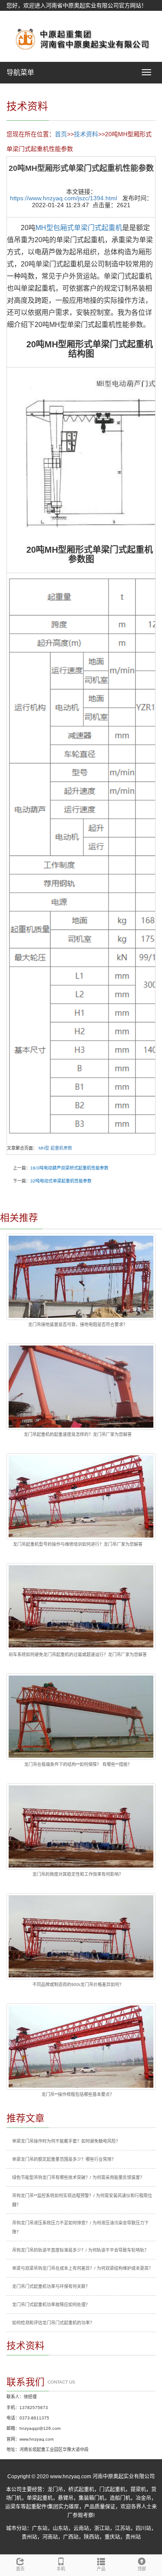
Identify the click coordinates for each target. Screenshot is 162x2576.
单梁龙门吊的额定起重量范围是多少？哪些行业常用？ (64, 2159)
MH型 (44, 1148)
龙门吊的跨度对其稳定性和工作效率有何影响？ (78, 1874)
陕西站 (92, 2537)
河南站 (50, 2537)
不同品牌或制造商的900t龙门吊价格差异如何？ (78, 1985)
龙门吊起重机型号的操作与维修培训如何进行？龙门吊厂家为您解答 (78, 1544)
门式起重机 (112, 2489)
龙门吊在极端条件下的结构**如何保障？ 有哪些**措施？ (78, 1764)
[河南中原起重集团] (81, 38)
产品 (101, 2569)
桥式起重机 (81, 2489)
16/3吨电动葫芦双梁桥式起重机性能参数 (69, 1168)
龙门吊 (55, 2489)
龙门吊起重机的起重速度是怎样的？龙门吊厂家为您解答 (78, 1434)
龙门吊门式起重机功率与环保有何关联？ (51, 2286)
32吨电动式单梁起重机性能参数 (61, 1181)
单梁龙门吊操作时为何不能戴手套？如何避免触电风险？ (66, 2141)
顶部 (142, 2569)
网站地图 (18, 16)
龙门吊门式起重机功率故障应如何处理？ (51, 2305)
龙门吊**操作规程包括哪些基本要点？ (78, 2094)
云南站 (81, 2528)
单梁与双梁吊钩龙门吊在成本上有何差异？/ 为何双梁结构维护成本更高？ (83, 2268)
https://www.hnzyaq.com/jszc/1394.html (64, 198)
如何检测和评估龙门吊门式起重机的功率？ (53, 2323)
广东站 (40, 2528)
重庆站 (112, 2537)
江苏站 (123, 2528)
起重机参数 (61, 1148)
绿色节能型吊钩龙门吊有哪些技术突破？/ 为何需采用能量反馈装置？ (78, 2177)
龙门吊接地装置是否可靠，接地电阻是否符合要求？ (78, 1325)
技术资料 (86, 134)
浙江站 (102, 2528)
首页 (61, 134)
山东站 (60, 2528)
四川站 (143, 2528)
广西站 (71, 2537)
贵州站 (29, 2537)
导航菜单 (20, 72)
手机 (61, 2569)
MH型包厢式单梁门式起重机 (79, 228)
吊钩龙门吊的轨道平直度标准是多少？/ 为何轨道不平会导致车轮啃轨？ (80, 2250)
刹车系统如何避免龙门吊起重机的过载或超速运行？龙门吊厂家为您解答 (78, 1655)
